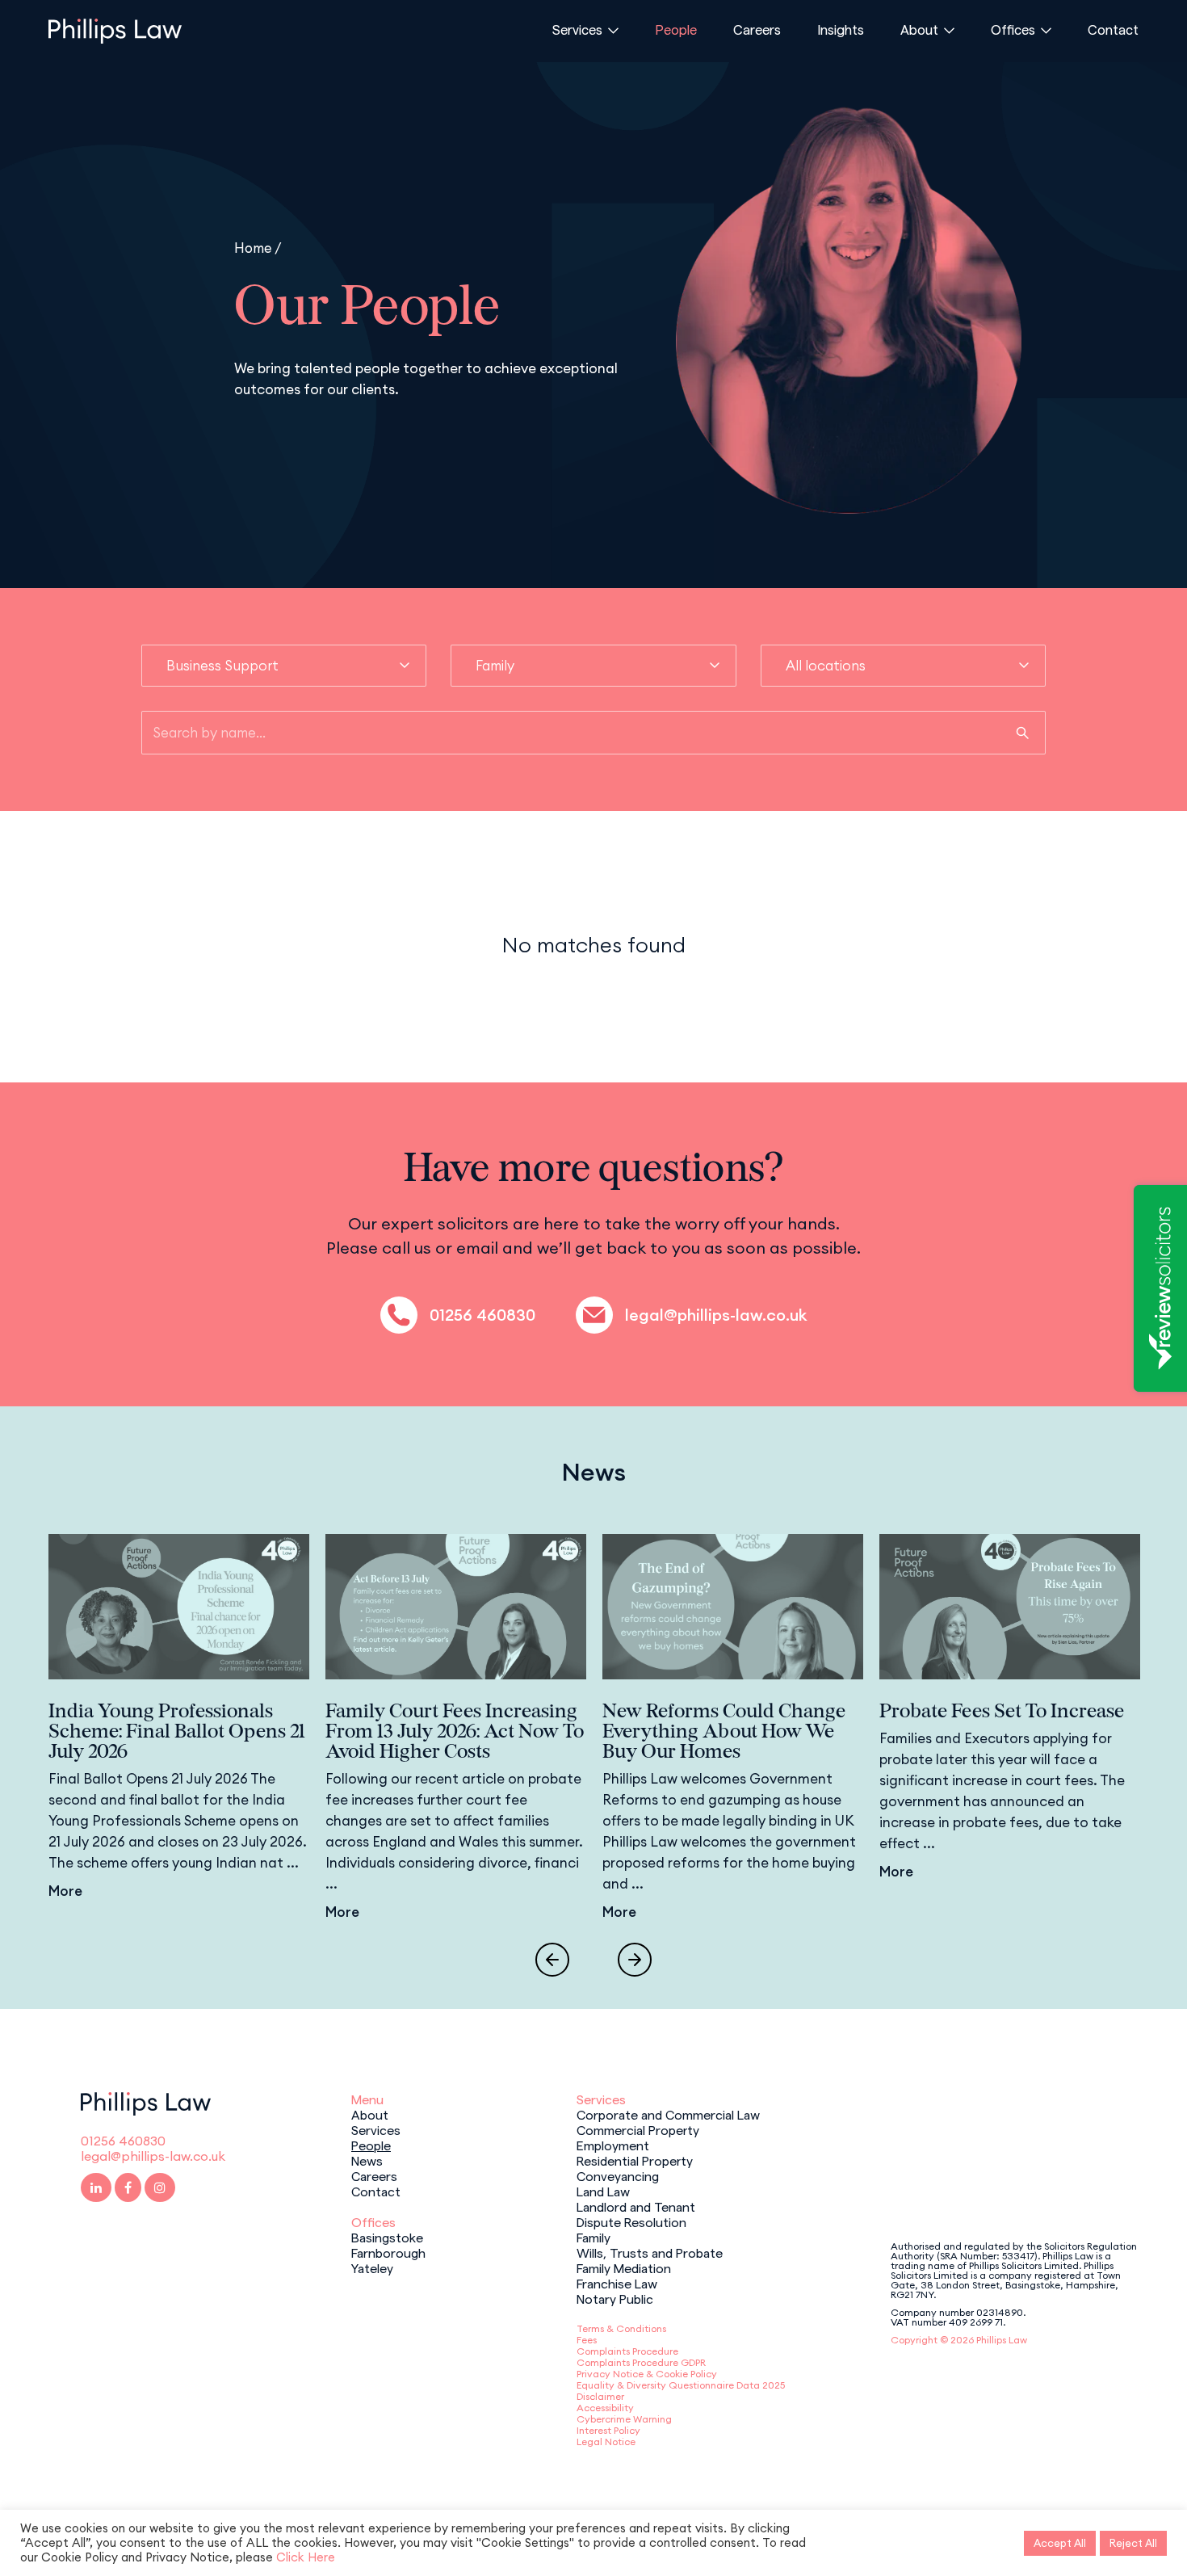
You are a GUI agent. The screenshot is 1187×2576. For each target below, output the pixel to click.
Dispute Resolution (631, 2221)
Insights (841, 29)
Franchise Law (617, 2283)
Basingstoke (387, 2237)
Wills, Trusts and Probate (650, 2252)
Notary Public (615, 2298)
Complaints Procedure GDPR (641, 2362)
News (367, 2160)
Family (593, 2237)
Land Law (603, 2191)
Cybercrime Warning (624, 2419)
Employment (613, 2145)
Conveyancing (618, 2175)
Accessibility (605, 2408)
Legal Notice (606, 2442)
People (676, 29)
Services (577, 29)
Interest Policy (608, 2430)
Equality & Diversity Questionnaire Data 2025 (681, 2385)
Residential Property (635, 2160)
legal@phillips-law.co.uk (716, 1315)
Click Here (306, 2557)
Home (253, 248)
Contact (1113, 29)
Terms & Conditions (621, 2328)
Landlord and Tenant (636, 2206)
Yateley (372, 2267)
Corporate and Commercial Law (668, 2114)
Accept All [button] (1060, 2543)
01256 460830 (482, 1315)
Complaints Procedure (627, 2351)
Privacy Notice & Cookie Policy (647, 2374)
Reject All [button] (1133, 2543)
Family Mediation (624, 2267)
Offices (1013, 29)
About (919, 29)
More (65, 1891)
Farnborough (388, 2252)
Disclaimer (600, 2396)
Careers (757, 29)
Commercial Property (638, 2129)
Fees (587, 2340)
